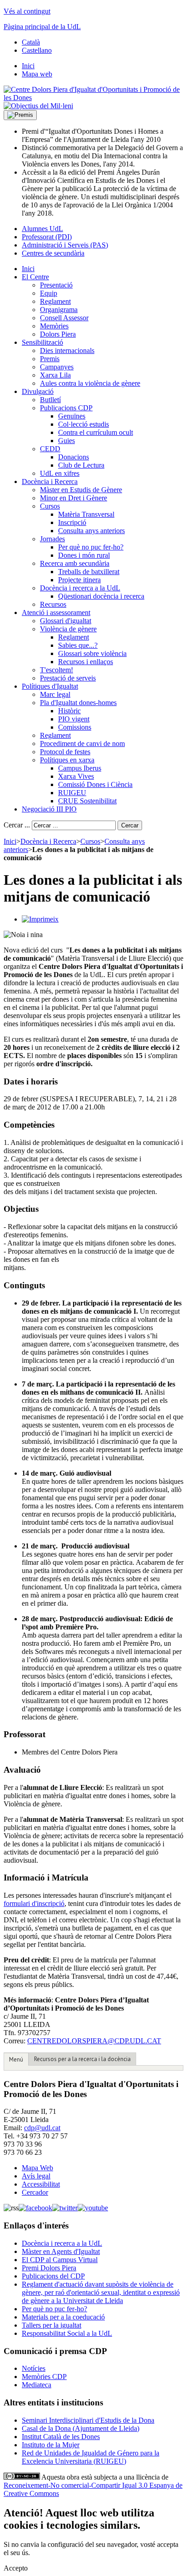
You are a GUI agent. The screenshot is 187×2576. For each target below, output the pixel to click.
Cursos (90, 841)
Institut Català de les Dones (61, 2437)
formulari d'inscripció (34, 1903)
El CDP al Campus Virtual (60, 2260)
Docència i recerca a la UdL (62, 2243)
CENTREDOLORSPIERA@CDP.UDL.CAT (94, 2041)
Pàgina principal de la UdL (42, 27)
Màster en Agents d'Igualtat (61, 2251)
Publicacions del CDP (53, 2276)
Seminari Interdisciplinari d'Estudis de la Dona (88, 2420)
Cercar (130, 825)
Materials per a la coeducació (63, 2317)
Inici (10, 841)
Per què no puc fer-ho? (54, 2309)
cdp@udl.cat (42, 2128)
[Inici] (93, 98)
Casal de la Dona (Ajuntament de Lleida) (81, 2428)
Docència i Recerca (48, 841)
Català (31, 42)
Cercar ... (17, 825)
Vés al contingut (27, 11)
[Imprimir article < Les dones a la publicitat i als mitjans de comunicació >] (40, 919)
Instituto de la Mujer (51, 2445)
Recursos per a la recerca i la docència (82, 2059)
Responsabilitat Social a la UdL (67, 2333)
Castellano (37, 50)
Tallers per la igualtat (52, 2325)
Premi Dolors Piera (49, 2268)
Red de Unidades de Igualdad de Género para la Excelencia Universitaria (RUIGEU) (91, 2457)
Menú (16, 2059)
